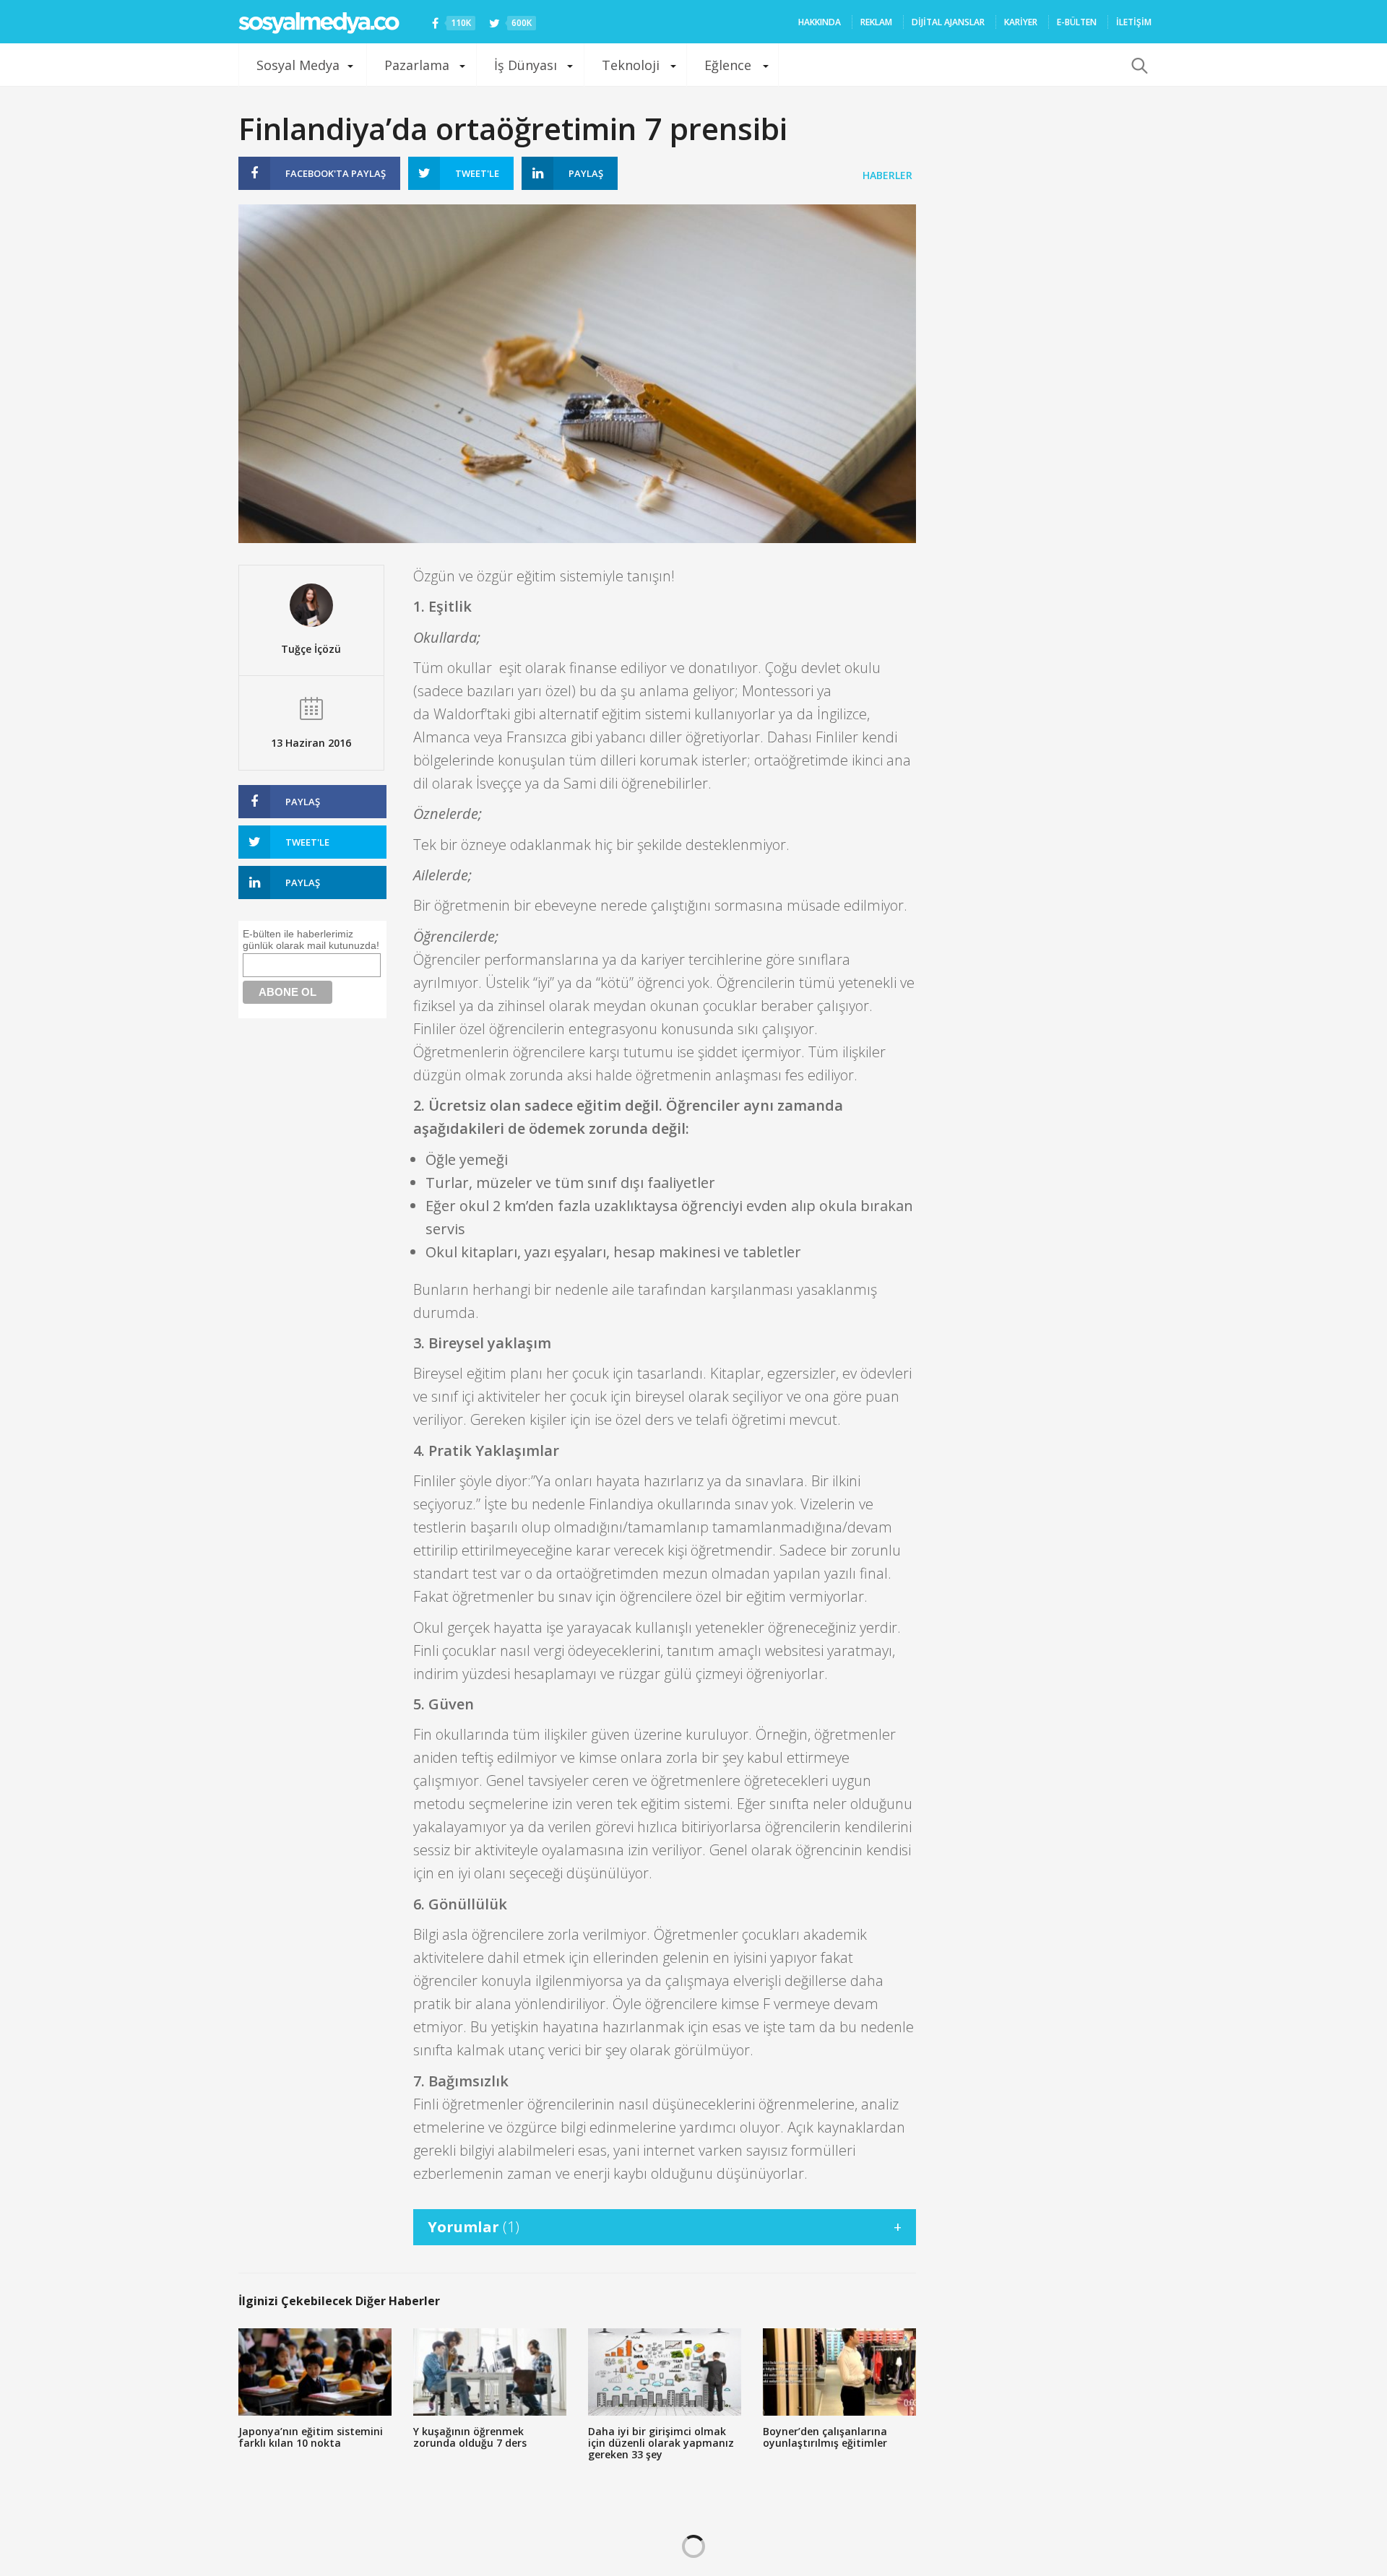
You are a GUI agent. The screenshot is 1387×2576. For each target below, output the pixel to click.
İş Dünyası (526, 65)
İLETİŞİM (1134, 22)
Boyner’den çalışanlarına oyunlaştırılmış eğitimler (825, 2437)
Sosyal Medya (298, 65)
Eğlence (728, 65)
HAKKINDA (820, 22)
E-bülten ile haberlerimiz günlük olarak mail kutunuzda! (311, 940)
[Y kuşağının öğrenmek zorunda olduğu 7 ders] (490, 2372)
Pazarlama (417, 65)
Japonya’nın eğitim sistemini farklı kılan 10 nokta (311, 2437)
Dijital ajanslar (948, 22)
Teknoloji (631, 65)
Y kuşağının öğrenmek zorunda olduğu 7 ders (470, 2437)
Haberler (887, 175)
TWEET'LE (477, 173)
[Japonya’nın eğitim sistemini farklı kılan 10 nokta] (315, 2372)
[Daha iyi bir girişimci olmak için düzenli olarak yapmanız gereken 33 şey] (665, 2372)
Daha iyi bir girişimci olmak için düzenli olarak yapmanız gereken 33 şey (661, 2443)
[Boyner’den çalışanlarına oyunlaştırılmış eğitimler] (839, 2372)
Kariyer (1021, 22)
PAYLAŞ (336, 173)
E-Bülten (1077, 22)
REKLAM (876, 22)
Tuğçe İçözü (311, 649)
